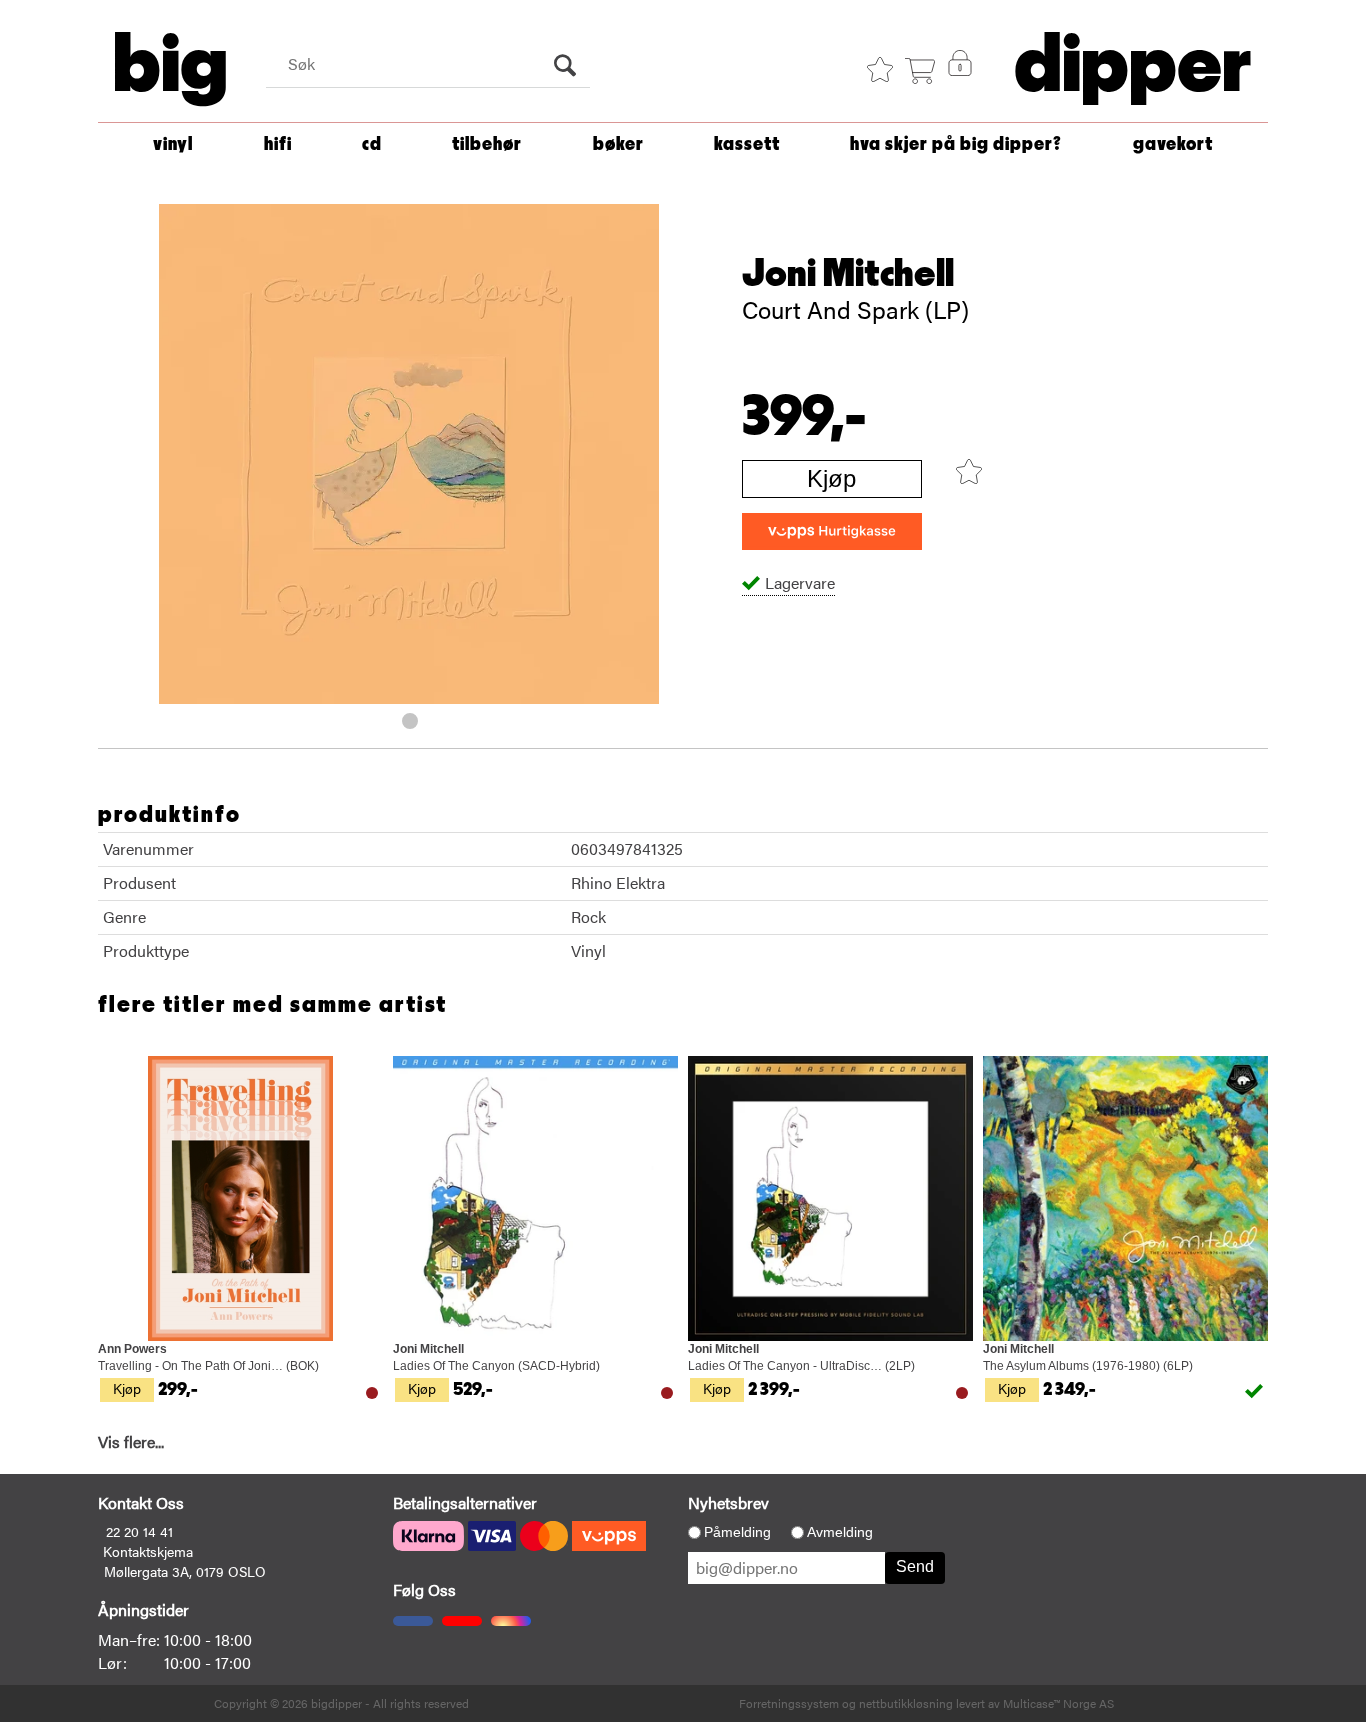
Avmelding (840, 1532)
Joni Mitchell (848, 274)
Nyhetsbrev (728, 1502)
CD (372, 144)
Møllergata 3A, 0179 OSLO (185, 1571)
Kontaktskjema (148, 1551)
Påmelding (737, 1532)
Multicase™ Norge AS (1058, 1703)
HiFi (278, 144)
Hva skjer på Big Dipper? (956, 144)
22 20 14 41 (139, 1531)
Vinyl (173, 144)
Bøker (618, 144)
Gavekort (1173, 144)
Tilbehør (487, 144)
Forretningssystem (789, 1703)
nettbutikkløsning (906, 1703)
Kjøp (831, 478)
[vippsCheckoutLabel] (832, 531)
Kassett (747, 144)
